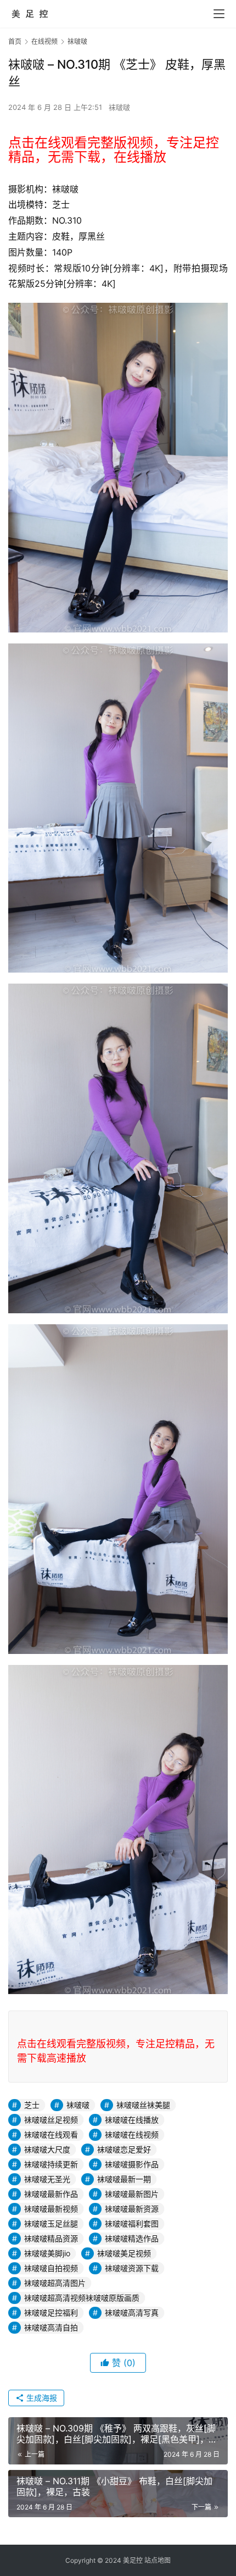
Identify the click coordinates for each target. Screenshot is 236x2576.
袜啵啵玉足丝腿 (51, 2224)
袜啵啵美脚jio (47, 2253)
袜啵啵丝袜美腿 (143, 2105)
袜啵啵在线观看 (51, 2134)
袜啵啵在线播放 (132, 2120)
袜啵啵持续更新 (51, 2164)
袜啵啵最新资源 (132, 2209)
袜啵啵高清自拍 (51, 2327)
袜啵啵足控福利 (51, 2313)
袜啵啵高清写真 (132, 2313)
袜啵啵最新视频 (51, 2209)
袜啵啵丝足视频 (51, 2120)
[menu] (219, 14)
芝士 (32, 2105)
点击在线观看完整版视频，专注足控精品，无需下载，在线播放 (114, 150)
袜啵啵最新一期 (124, 2179)
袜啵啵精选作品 (132, 2238)
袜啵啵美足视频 (124, 2253)
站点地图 (158, 2560)
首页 (15, 41)
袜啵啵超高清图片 (55, 2283)
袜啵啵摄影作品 (132, 2164)
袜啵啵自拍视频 (51, 2268)
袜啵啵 (119, 107)
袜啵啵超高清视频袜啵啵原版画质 (82, 2298)
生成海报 (41, 2398)
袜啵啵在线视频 (132, 2134)
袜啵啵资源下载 (132, 2268)
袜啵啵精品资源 (51, 2238)
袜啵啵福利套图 (132, 2224)
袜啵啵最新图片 (132, 2194)
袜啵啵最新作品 (51, 2194)
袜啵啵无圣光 (47, 2179)
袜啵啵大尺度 (47, 2149)
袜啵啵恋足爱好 (124, 2149)
